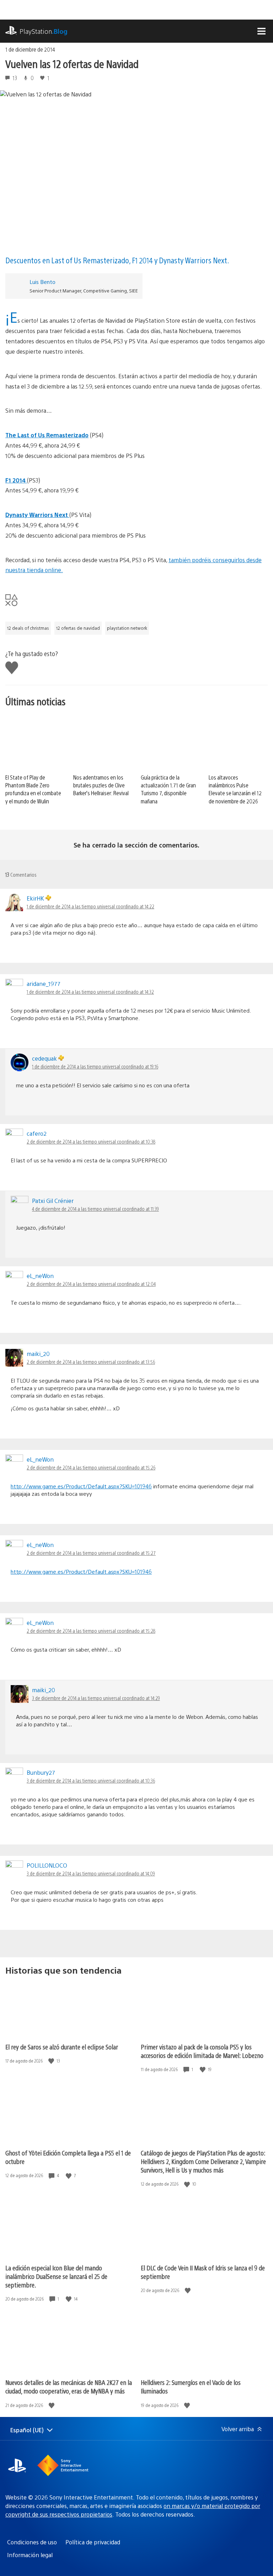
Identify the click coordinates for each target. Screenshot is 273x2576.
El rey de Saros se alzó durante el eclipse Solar (62, 2047)
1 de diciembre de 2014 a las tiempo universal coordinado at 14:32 (90, 992)
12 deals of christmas (28, 628)
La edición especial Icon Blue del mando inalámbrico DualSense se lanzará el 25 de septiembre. (56, 2276)
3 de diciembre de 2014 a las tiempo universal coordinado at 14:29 (96, 1698)
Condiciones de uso (32, 2542)
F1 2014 (16, 480)
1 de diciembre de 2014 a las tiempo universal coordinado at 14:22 (90, 906)
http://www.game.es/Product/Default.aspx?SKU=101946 (81, 1486)
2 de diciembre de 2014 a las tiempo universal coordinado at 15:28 (91, 1631)
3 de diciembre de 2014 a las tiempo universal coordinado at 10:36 (91, 1780)
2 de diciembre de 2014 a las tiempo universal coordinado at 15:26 (91, 1467)
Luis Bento (42, 282)
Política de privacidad (93, 2542)
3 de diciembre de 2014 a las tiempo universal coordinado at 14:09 (91, 1873)
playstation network (127, 628)
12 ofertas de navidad (78, 628)
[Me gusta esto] (52, 2061)
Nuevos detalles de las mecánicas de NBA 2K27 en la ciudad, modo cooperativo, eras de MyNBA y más (69, 2387)
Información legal (30, 2555)
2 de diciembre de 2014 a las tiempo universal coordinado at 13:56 (91, 1362)
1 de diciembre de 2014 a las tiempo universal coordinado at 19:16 (95, 1066)
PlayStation (44, 31)
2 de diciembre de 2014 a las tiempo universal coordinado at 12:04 (91, 1284)
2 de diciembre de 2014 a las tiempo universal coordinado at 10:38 (91, 1141)
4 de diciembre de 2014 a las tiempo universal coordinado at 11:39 (95, 1209)
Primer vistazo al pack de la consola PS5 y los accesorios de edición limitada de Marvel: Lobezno (202, 2051)
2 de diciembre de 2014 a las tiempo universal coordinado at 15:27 (91, 1553)
